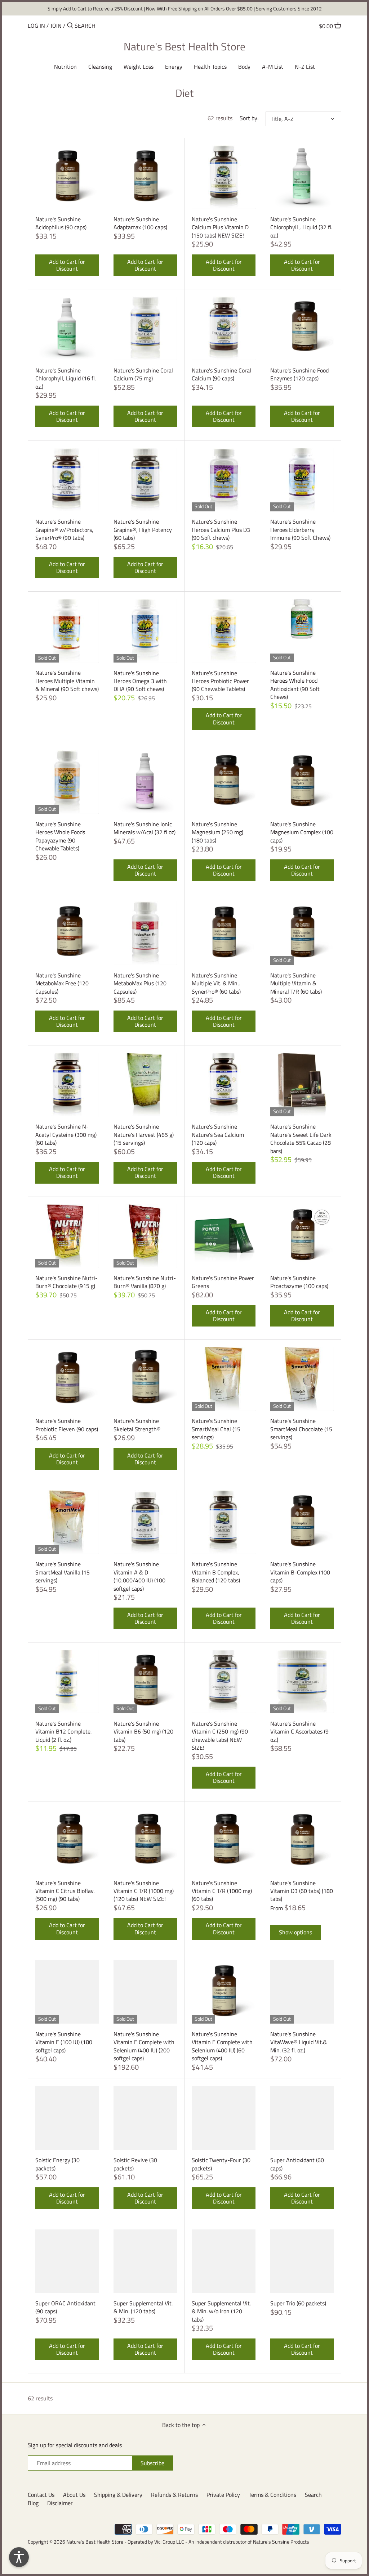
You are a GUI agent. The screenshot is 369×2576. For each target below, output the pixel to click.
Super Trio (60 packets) (298, 2303)
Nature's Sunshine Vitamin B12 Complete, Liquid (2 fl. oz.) (64, 1731)
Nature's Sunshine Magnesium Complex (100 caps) (302, 832)
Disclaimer (60, 2503)
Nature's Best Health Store (184, 46)
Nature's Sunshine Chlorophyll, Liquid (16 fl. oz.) (66, 378)
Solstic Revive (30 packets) (135, 2164)
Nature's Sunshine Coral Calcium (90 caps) (221, 374)
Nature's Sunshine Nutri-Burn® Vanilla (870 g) (145, 1282)
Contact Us (41, 2495)
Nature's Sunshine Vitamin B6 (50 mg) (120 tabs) (143, 1731)
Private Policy (223, 2495)
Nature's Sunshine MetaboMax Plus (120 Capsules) (140, 983)
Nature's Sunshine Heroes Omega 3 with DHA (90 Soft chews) (140, 681)
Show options (295, 1932)
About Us (74, 2495)
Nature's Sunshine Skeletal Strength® (137, 1425)
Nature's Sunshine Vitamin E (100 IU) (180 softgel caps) (64, 2042)
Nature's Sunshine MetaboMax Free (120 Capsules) (62, 983)
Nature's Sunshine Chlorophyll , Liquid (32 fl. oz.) (301, 227)
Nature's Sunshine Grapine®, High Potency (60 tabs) (143, 529)
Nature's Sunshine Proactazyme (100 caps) (299, 1282)
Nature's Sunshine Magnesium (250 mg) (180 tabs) (217, 832)
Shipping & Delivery (118, 2495)
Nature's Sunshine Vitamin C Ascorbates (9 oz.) (299, 1731)
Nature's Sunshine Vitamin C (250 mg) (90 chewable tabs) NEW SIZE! (220, 1735)
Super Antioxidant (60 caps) (297, 2164)
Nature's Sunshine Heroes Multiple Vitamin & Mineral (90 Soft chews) (67, 681)
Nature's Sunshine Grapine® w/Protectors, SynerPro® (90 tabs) (64, 529)
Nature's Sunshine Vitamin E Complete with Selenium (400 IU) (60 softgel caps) (222, 2046)
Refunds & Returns (174, 2495)
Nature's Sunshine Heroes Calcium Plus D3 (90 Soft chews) (221, 529)
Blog (33, 2503)
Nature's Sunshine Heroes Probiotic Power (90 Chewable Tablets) (220, 681)
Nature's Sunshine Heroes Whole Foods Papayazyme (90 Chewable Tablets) (60, 836)
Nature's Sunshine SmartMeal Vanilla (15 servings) (63, 1572)
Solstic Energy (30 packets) (57, 2164)
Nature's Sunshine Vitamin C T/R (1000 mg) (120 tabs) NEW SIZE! (144, 1891)
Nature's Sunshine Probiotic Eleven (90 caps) (67, 1425)
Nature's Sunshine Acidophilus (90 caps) (61, 223)
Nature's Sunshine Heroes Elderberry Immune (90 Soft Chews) (300, 529)
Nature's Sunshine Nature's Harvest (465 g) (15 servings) (144, 1134)
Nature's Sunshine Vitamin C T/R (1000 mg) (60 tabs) (222, 1891)
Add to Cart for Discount (67, 265)
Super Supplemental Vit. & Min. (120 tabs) (143, 2307)
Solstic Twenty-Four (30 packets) (221, 2164)
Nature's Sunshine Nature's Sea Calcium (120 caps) (218, 1134)
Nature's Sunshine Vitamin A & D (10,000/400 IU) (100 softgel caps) (139, 1576)
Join (56, 26)
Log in (36, 26)
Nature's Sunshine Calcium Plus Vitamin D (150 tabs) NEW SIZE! (220, 227)
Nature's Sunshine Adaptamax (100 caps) (140, 223)
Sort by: (249, 118)
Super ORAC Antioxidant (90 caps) (65, 2307)
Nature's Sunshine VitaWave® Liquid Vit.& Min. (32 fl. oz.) (299, 2042)
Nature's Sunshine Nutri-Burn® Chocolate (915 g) (66, 1282)
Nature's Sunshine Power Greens (223, 1282)
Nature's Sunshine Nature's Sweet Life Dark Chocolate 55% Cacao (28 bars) (301, 1138)
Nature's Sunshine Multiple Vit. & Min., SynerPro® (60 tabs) (216, 983)
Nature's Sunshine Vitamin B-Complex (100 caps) (300, 1572)
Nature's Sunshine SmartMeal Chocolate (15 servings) (301, 1429)
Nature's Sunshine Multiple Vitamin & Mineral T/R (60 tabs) (296, 983)
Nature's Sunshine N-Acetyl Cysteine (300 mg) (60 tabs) (66, 1134)
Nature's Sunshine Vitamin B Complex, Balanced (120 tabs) (216, 1572)
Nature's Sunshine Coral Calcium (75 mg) (143, 374)
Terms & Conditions (272, 2495)
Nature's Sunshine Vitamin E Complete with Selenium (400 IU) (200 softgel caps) (144, 2046)
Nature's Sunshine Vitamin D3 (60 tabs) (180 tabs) (302, 1891)
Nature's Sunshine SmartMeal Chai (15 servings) (216, 1429)
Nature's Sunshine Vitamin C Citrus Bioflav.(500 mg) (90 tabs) (65, 1891)
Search (313, 2495)
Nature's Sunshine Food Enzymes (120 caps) (299, 374)
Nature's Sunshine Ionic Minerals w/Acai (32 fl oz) (145, 828)
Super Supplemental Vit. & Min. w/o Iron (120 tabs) (221, 2311)
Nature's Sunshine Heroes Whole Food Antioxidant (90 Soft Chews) (295, 684)
